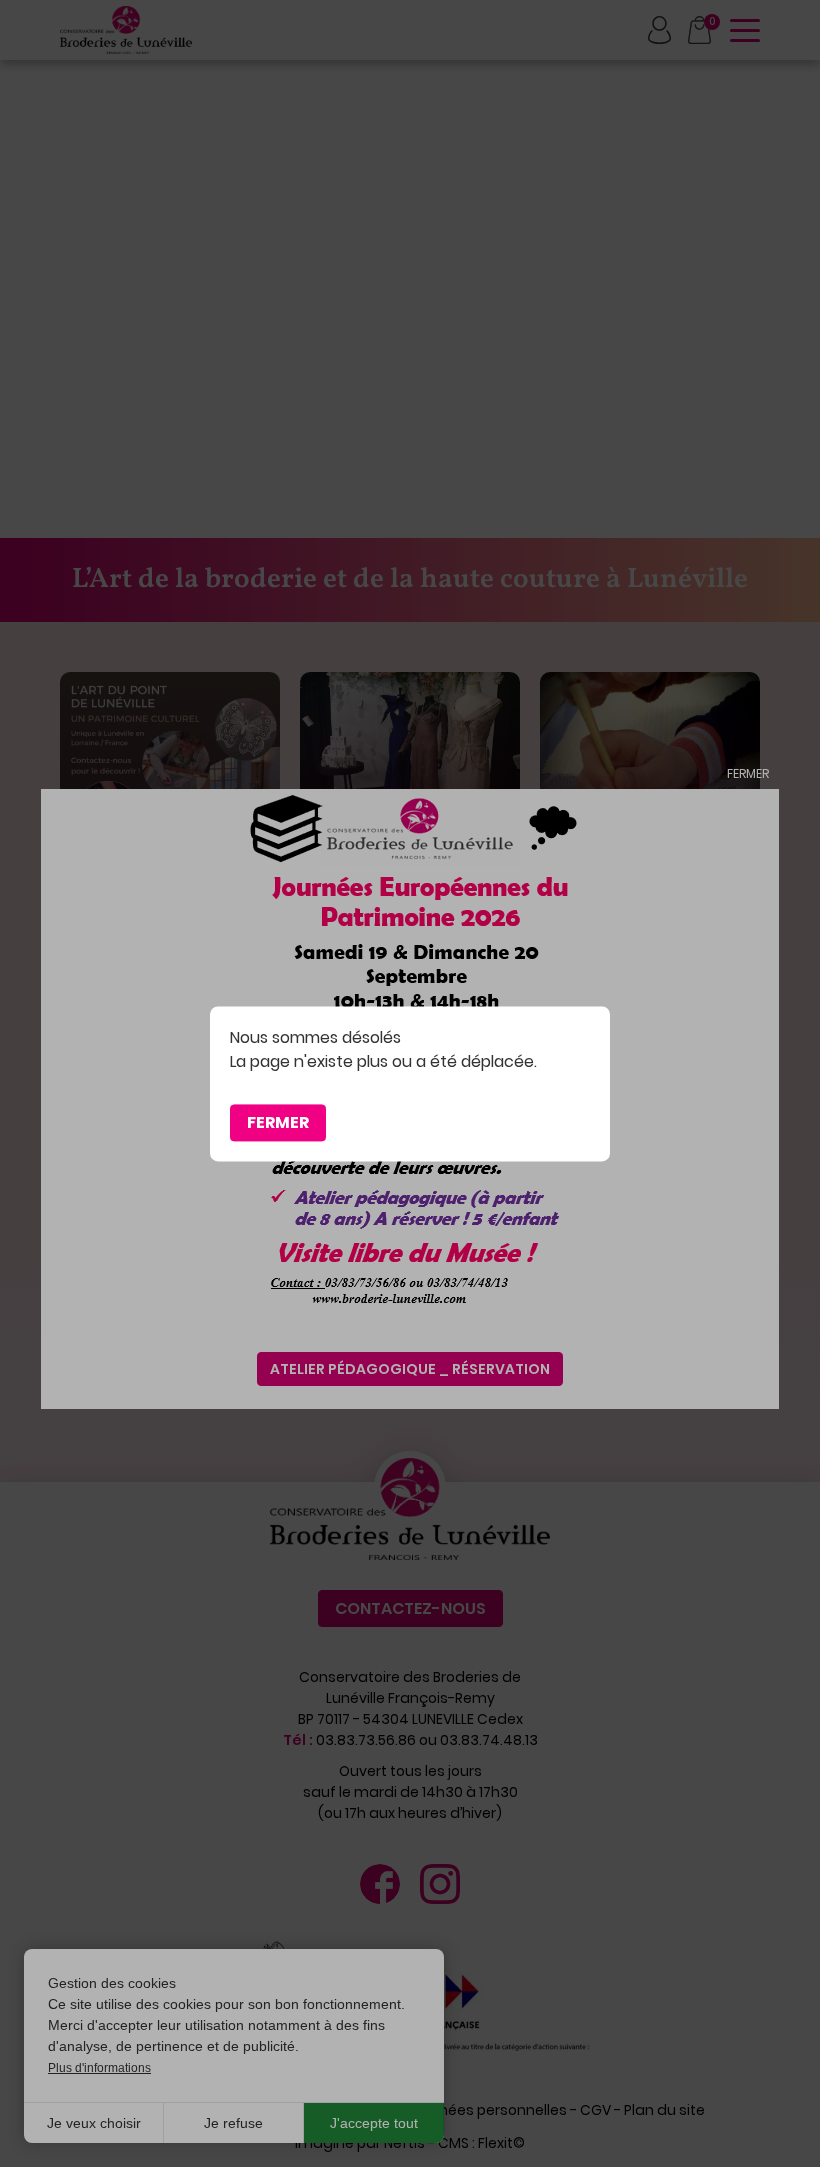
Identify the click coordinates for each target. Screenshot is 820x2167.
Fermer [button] (278, 1122)
